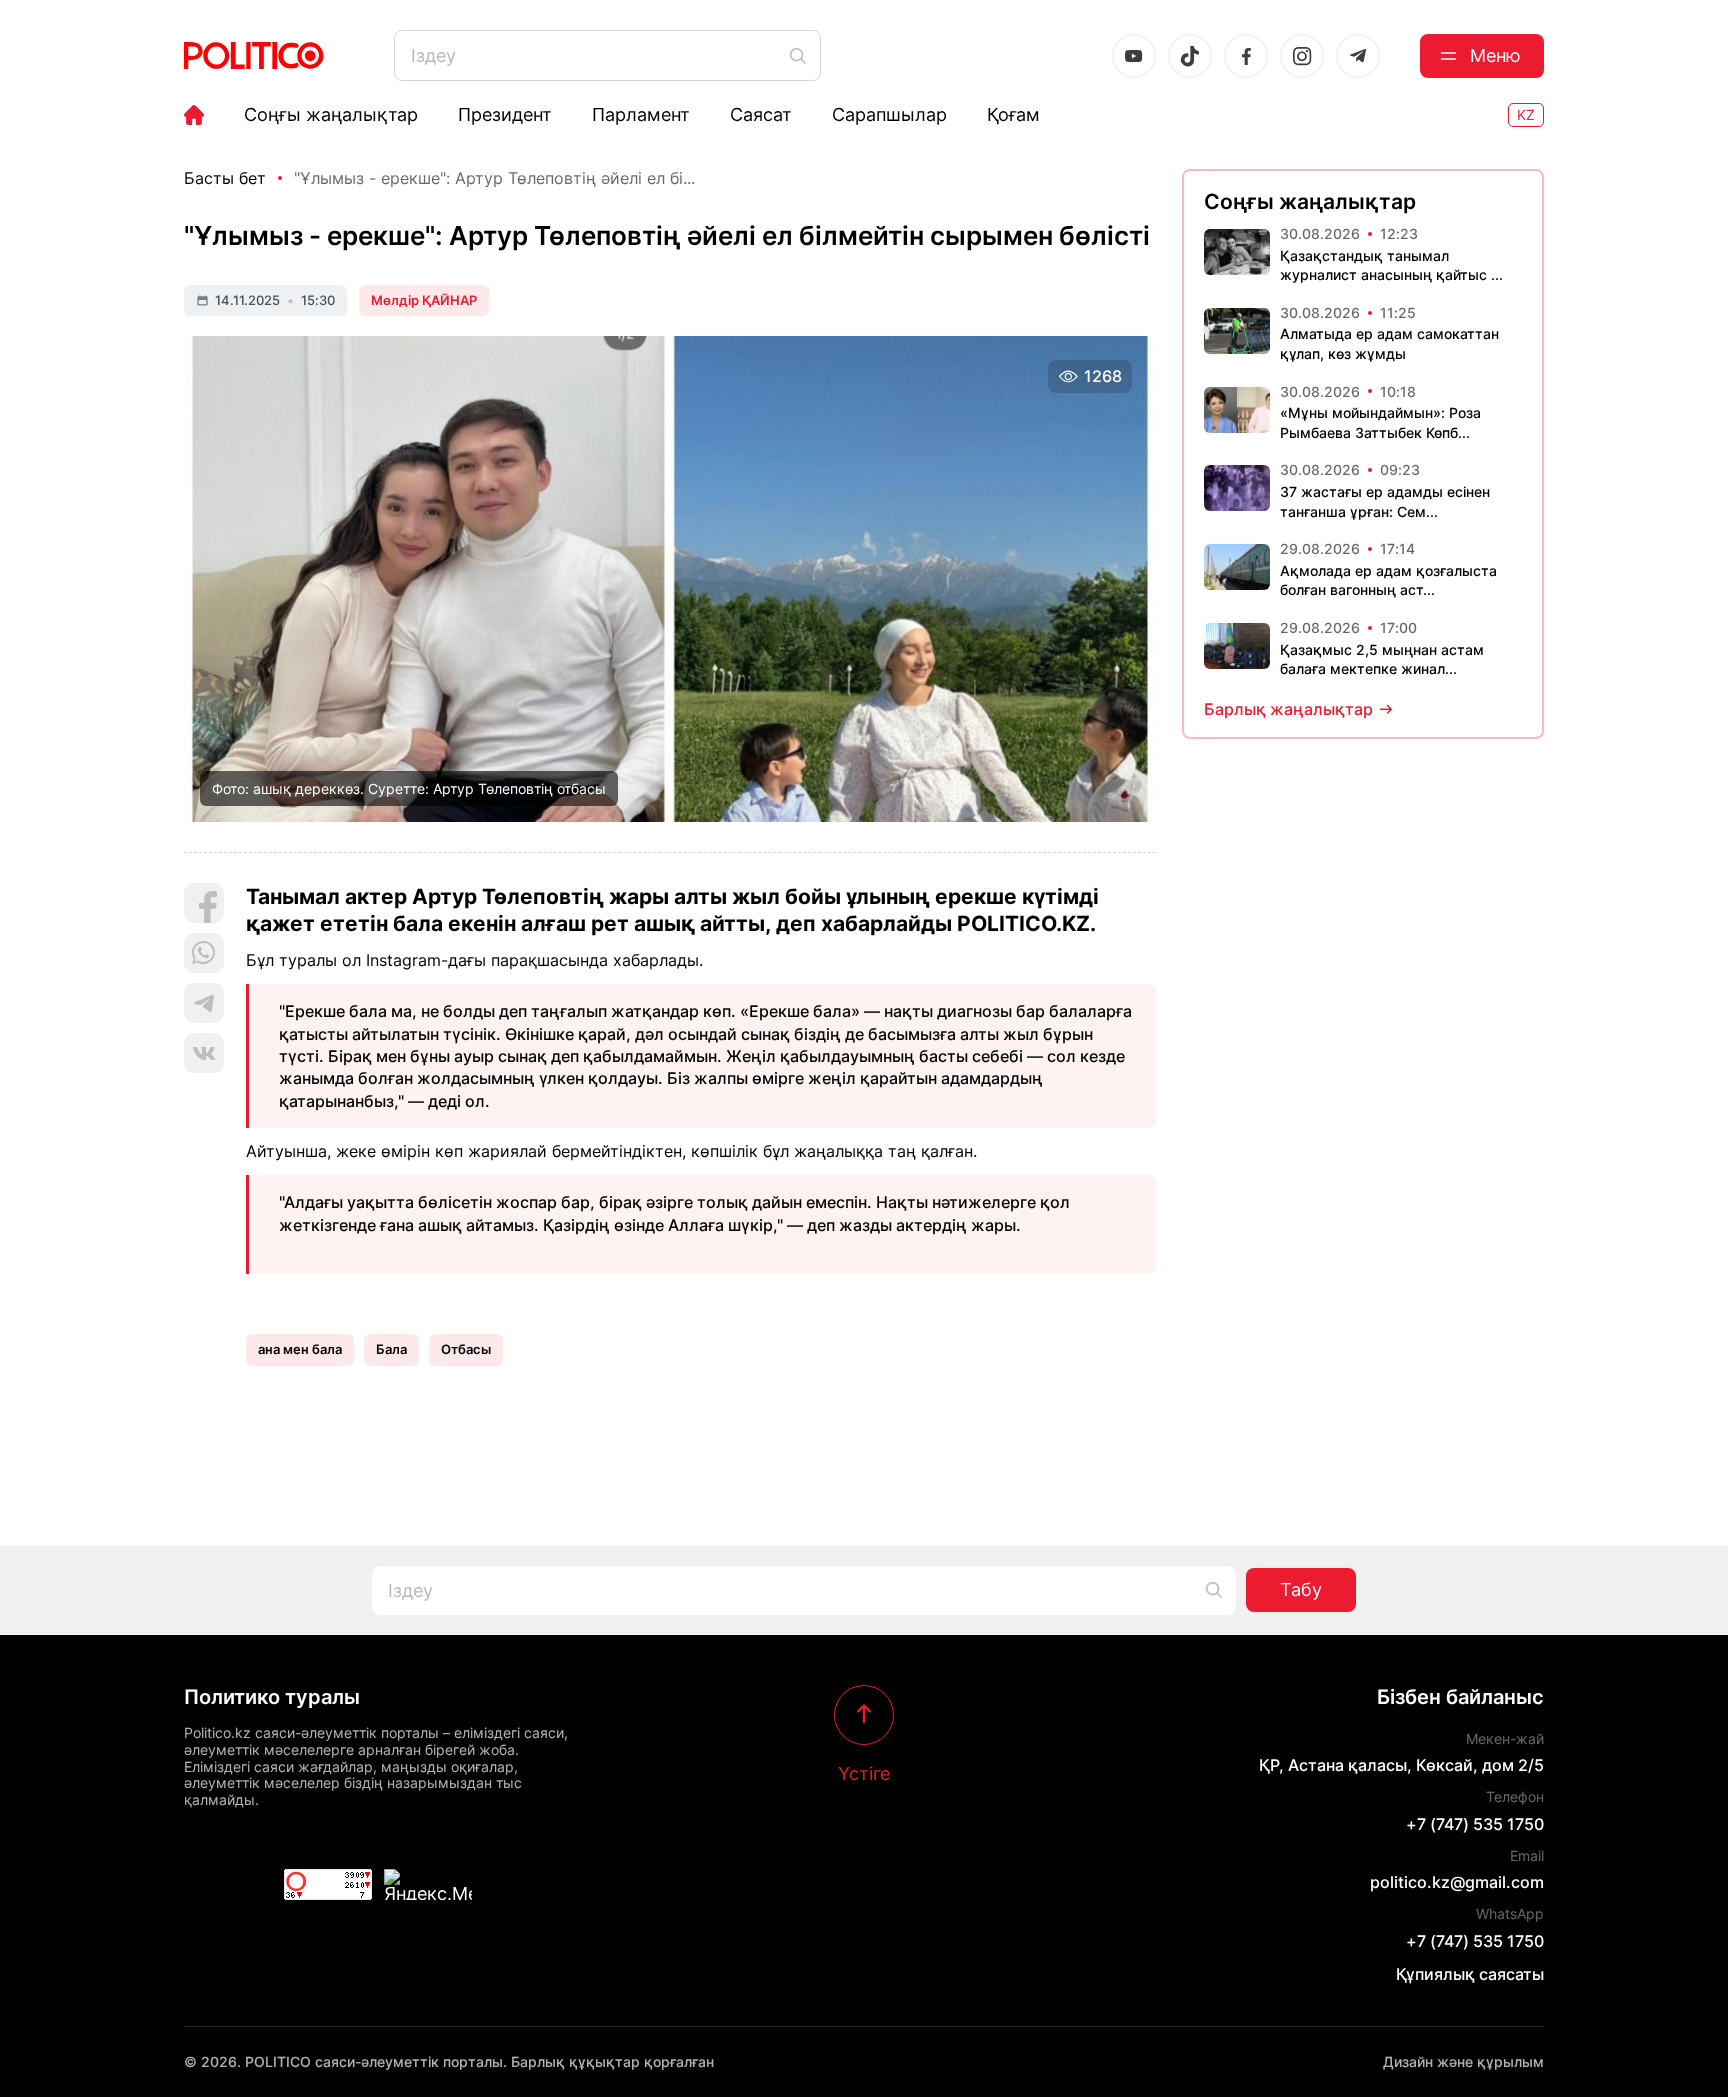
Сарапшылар (889, 115)
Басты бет (225, 178)
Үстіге (864, 1773)
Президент (505, 115)
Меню (1495, 55)
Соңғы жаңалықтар (331, 115)
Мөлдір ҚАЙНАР (424, 300)
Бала (391, 1349)
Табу (1301, 1589)
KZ (1526, 114)
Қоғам (1013, 115)
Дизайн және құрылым (1463, 2061)
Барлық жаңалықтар (1288, 709)
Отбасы (466, 1349)
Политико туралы (272, 1697)
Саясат (761, 115)
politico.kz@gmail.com (1457, 1882)
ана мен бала (300, 1349)
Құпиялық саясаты (1470, 1974)
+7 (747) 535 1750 (1475, 1824)
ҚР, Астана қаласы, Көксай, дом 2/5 (1401, 1765)
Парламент (641, 115)
